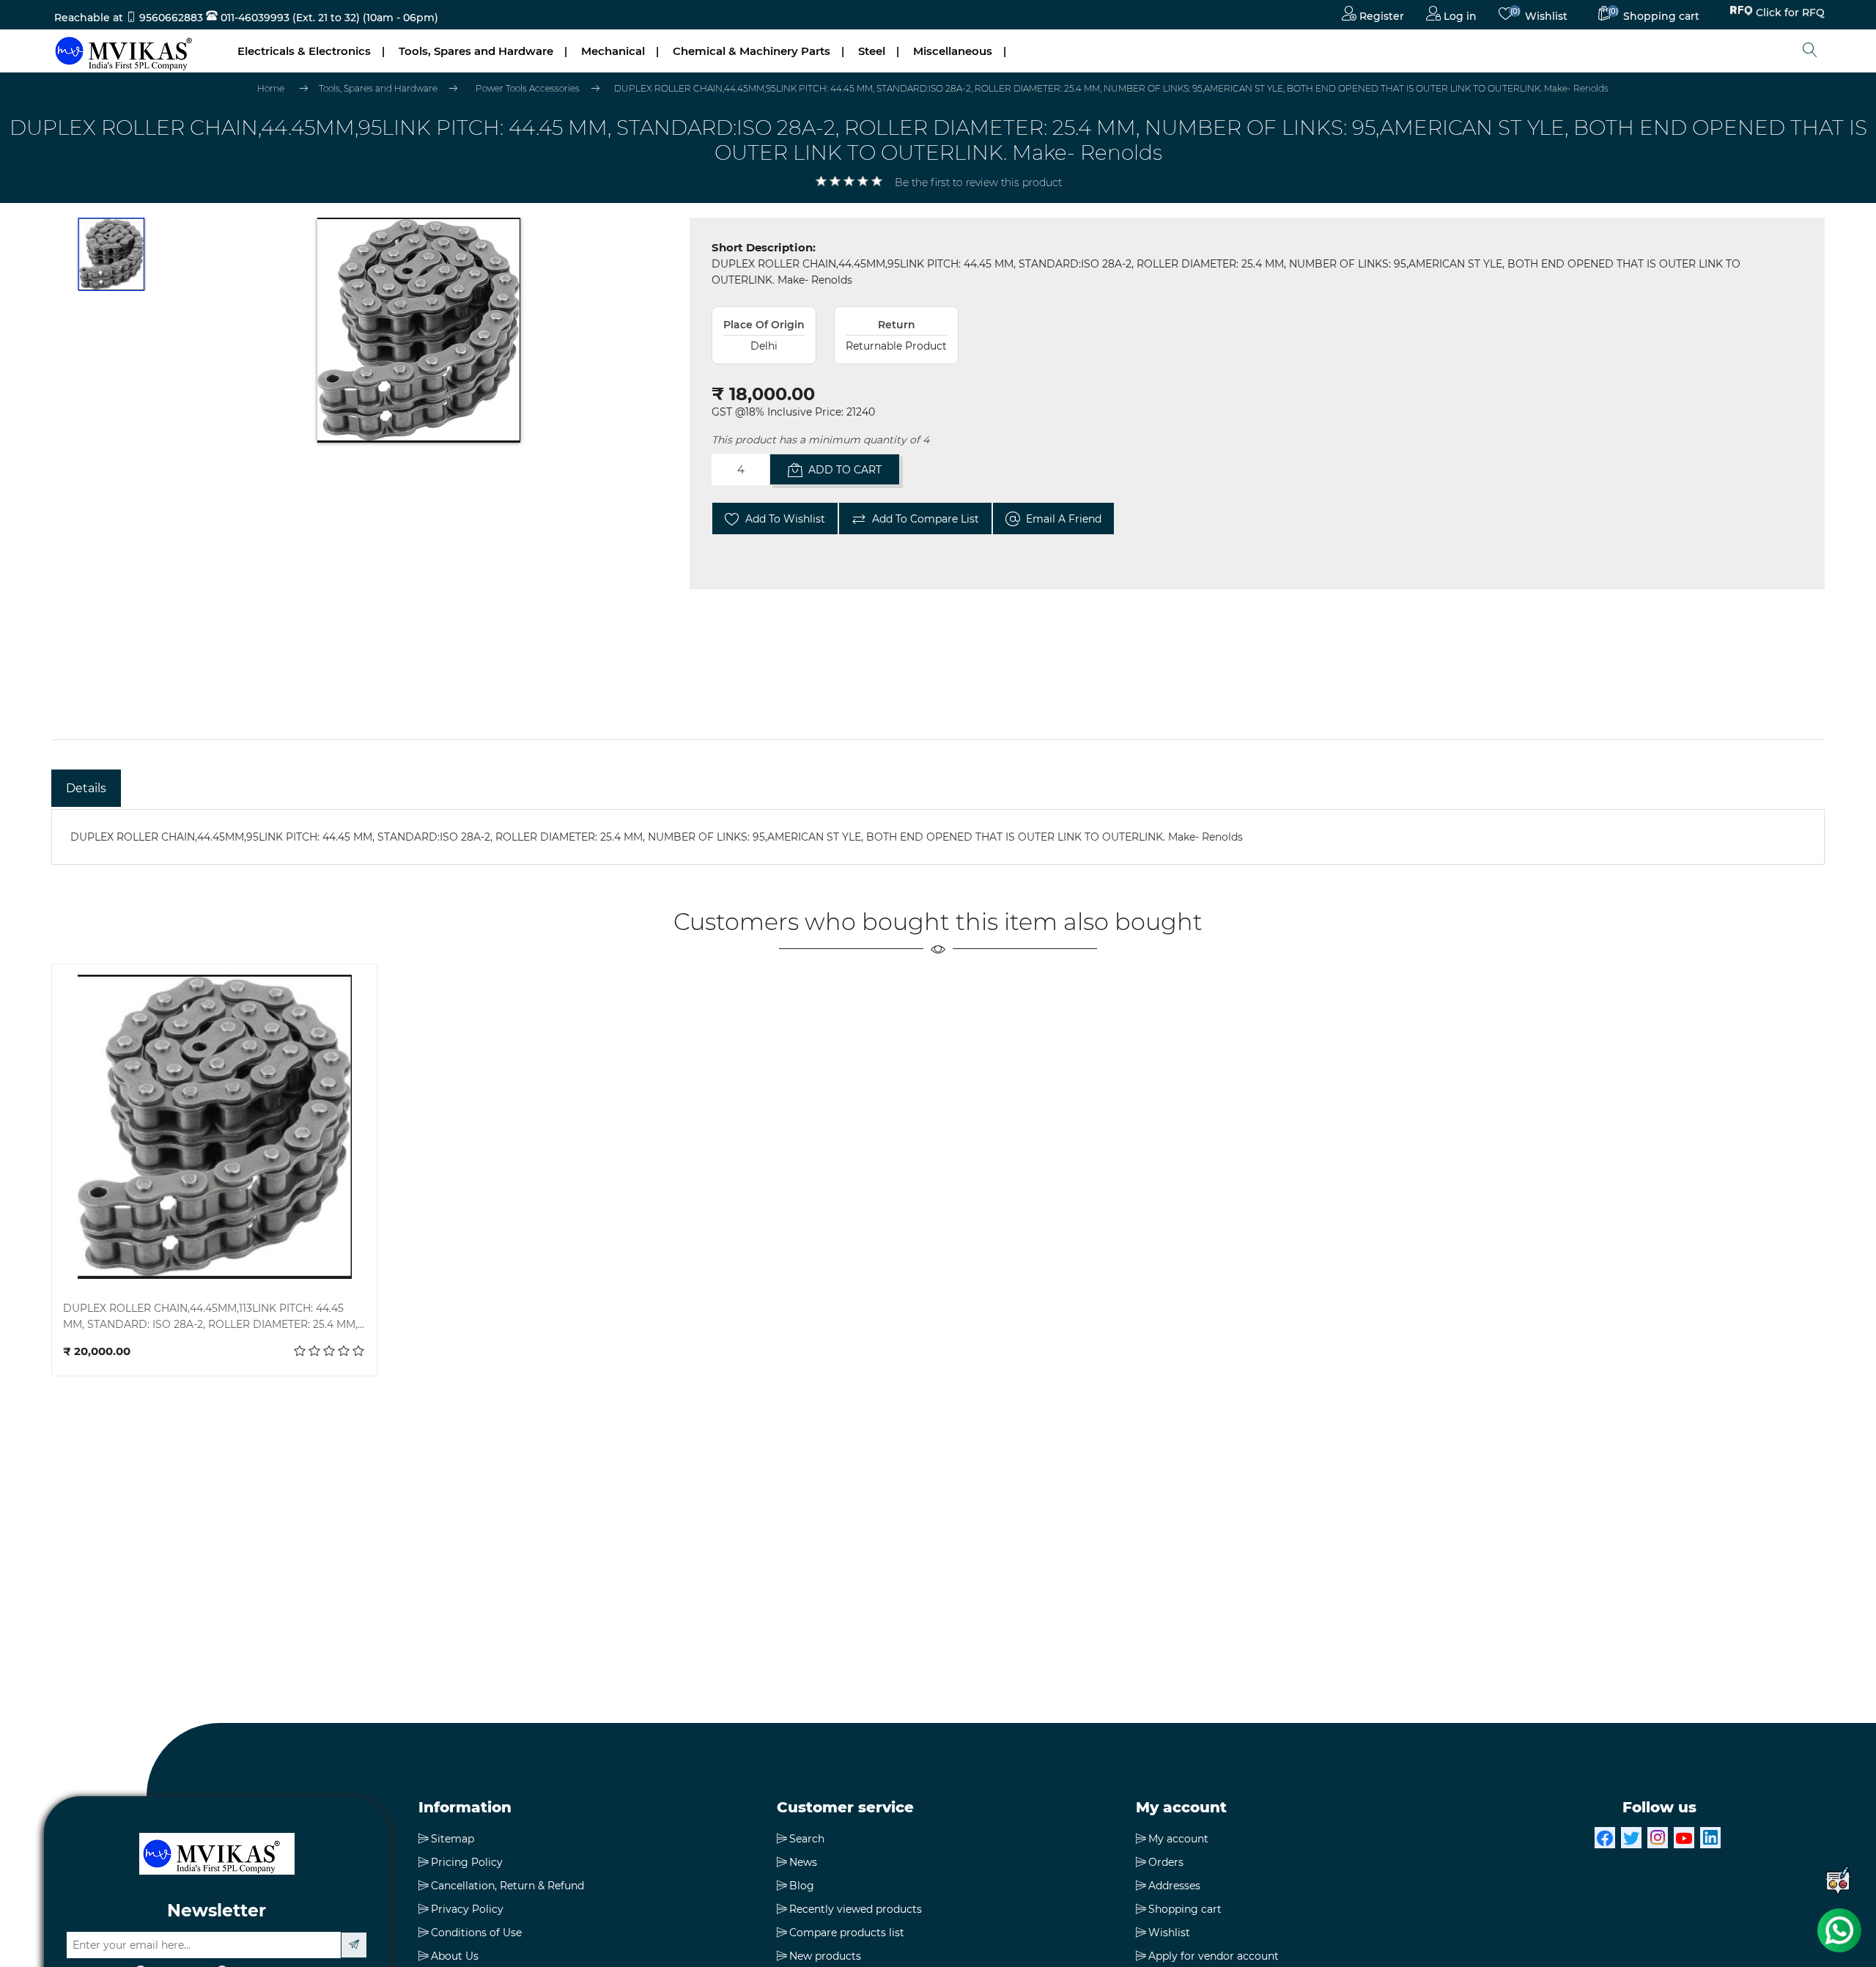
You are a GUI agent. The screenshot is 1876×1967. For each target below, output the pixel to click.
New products (825, 1956)
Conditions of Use (476, 1933)
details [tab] (86, 788)
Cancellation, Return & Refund (507, 1886)
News (803, 1862)
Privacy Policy (467, 1909)
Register (1380, 16)
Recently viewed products (856, 1909)
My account (1178, 1839)
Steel (872, 51)
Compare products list (847, 1933)
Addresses (1174, 1886)
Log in (1459, 16)
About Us (455, 1956)
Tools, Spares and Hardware (476, 51)
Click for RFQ (1790, 15)
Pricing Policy (467, 1862)
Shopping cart (1185, 1909)
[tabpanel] (938, 837)
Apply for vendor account (1214, 1956)
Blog (802, 1886)
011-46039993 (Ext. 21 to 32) (289, 18)
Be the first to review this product (978, 182)
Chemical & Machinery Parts (751, 51)
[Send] (354, 1945)
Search (807, 1839)
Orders (1166, 1862)
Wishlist (1169, 1933)
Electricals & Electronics (304, 51)
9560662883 (171, 18)
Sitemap (453, 1839)
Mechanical (613, 51)
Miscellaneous (953, 51)
